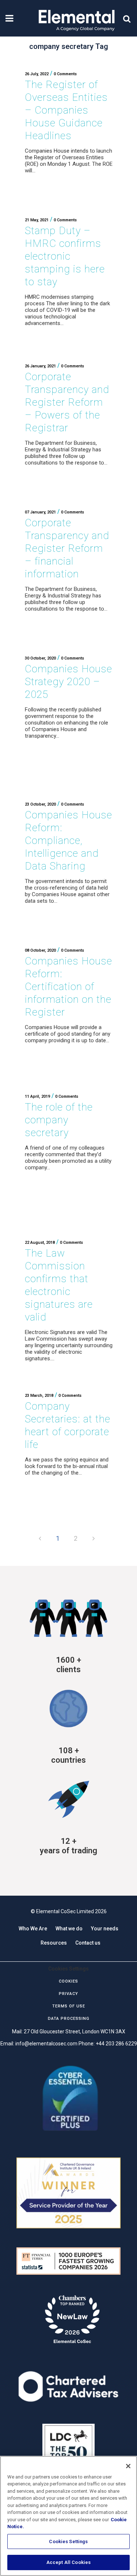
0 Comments (65, 74)
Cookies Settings (68, 2541)
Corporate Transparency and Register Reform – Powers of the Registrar (67, 402)
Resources (54, 1943)
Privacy (68, 1994)
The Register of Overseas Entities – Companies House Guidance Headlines (66, 110)
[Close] (128, 2466)
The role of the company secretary (59, 1120)
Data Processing (69, 2019)
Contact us (88, 1943)
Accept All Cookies (68, 2562)
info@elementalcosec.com (46, 2044)
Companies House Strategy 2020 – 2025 (68, 682)
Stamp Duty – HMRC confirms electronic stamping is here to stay (65, 256)
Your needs (105, 1929)
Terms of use (69, 2006)
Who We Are (33, 1929)
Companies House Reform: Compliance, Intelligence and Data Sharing (68, 840)
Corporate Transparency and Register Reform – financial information (67, 548)
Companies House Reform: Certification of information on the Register (68, 987)
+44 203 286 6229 (116, 2044)
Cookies (68, 1981)
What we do (69, 1929)
